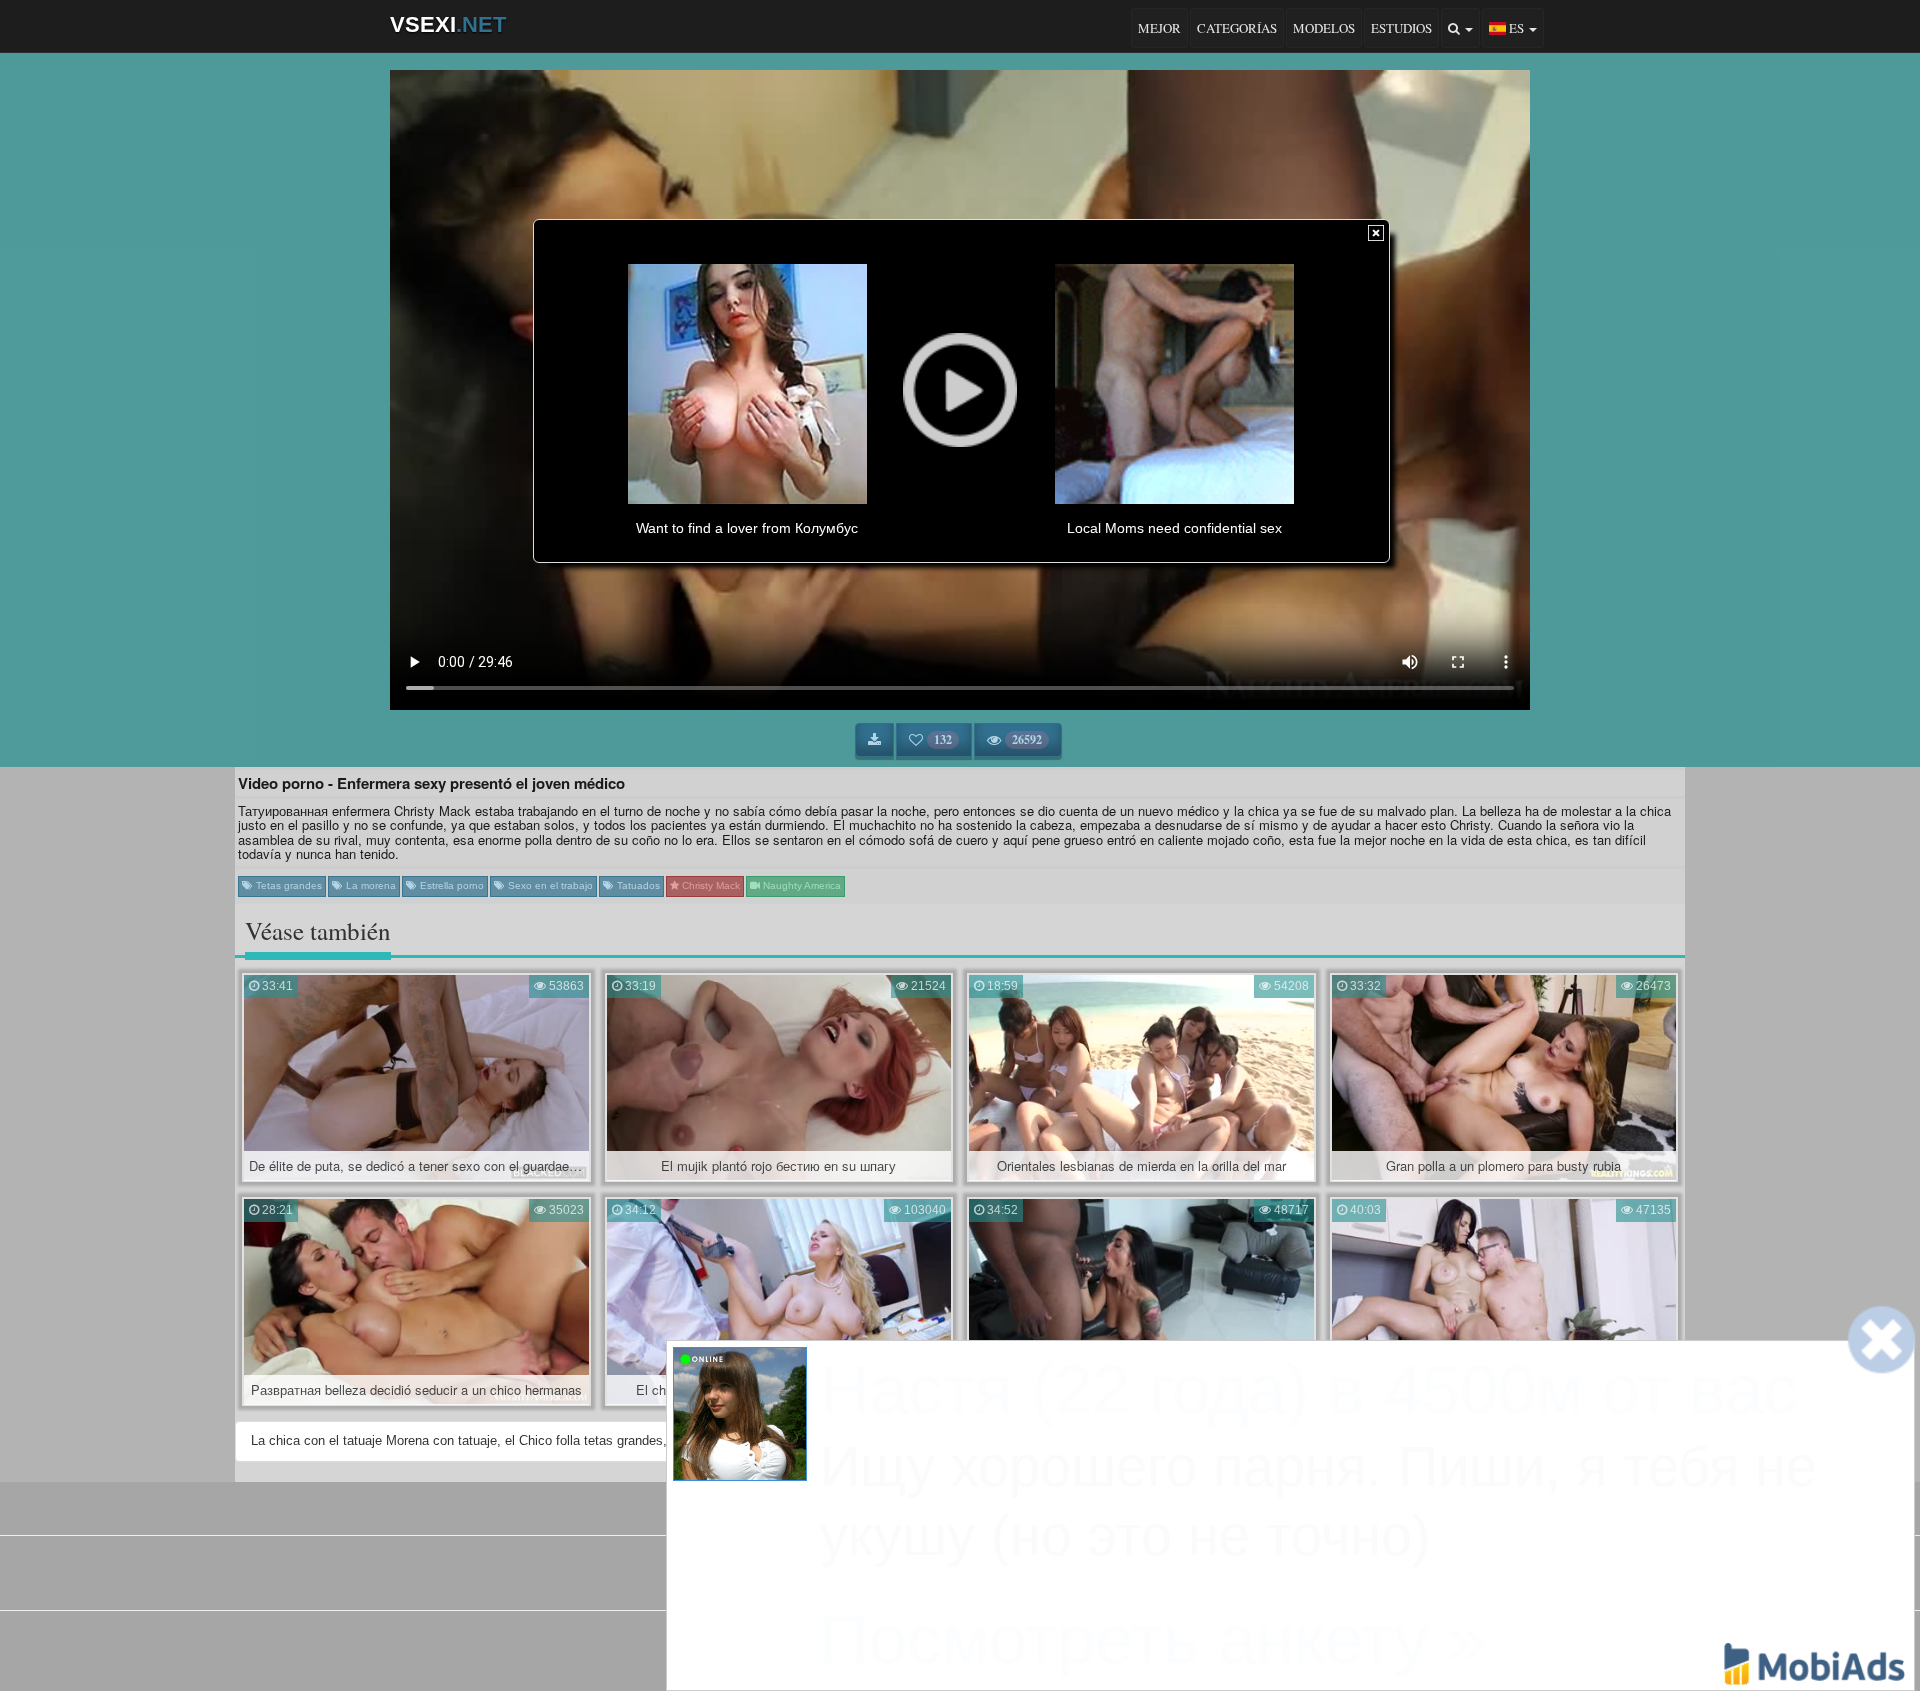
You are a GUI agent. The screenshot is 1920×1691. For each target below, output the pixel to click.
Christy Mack (709, 885)
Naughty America (800, 885)
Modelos (1324, 28)
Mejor (1159, 28)
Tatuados (637, 885)
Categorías (1237, 28)
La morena (369, 885)
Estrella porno (450, 885)
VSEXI (448, 24)
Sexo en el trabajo (549, 885)
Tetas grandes (287, 885)
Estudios (1401, 28)
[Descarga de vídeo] (874, 740)
